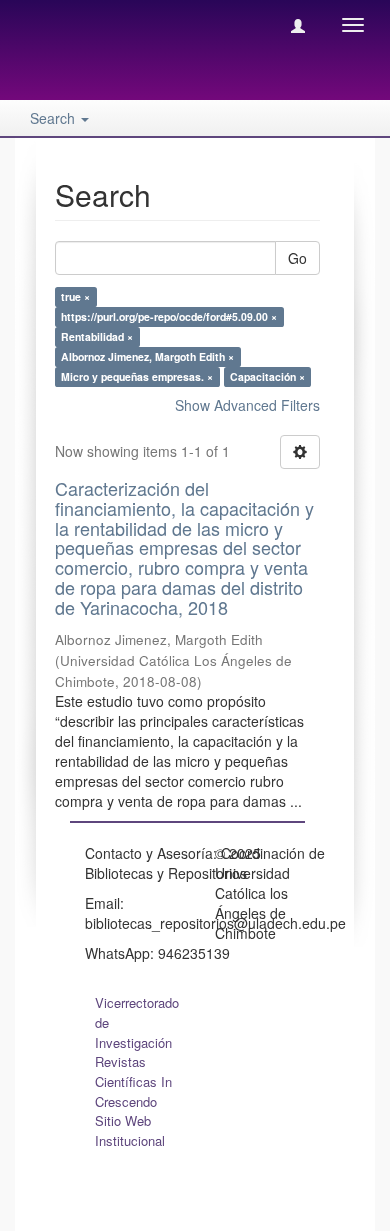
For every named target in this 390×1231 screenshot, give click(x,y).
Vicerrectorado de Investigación (137, 1022)
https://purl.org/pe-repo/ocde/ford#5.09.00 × (169, 316)
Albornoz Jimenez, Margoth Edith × (147, 356)
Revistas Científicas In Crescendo (133, 1081)
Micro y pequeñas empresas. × (137, 376)
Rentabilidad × (97, 336)
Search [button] (54, 118)
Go (297, 258)
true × (75, 296)
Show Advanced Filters (247, 405)
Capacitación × (267, 376)
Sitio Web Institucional (130, 1130)
